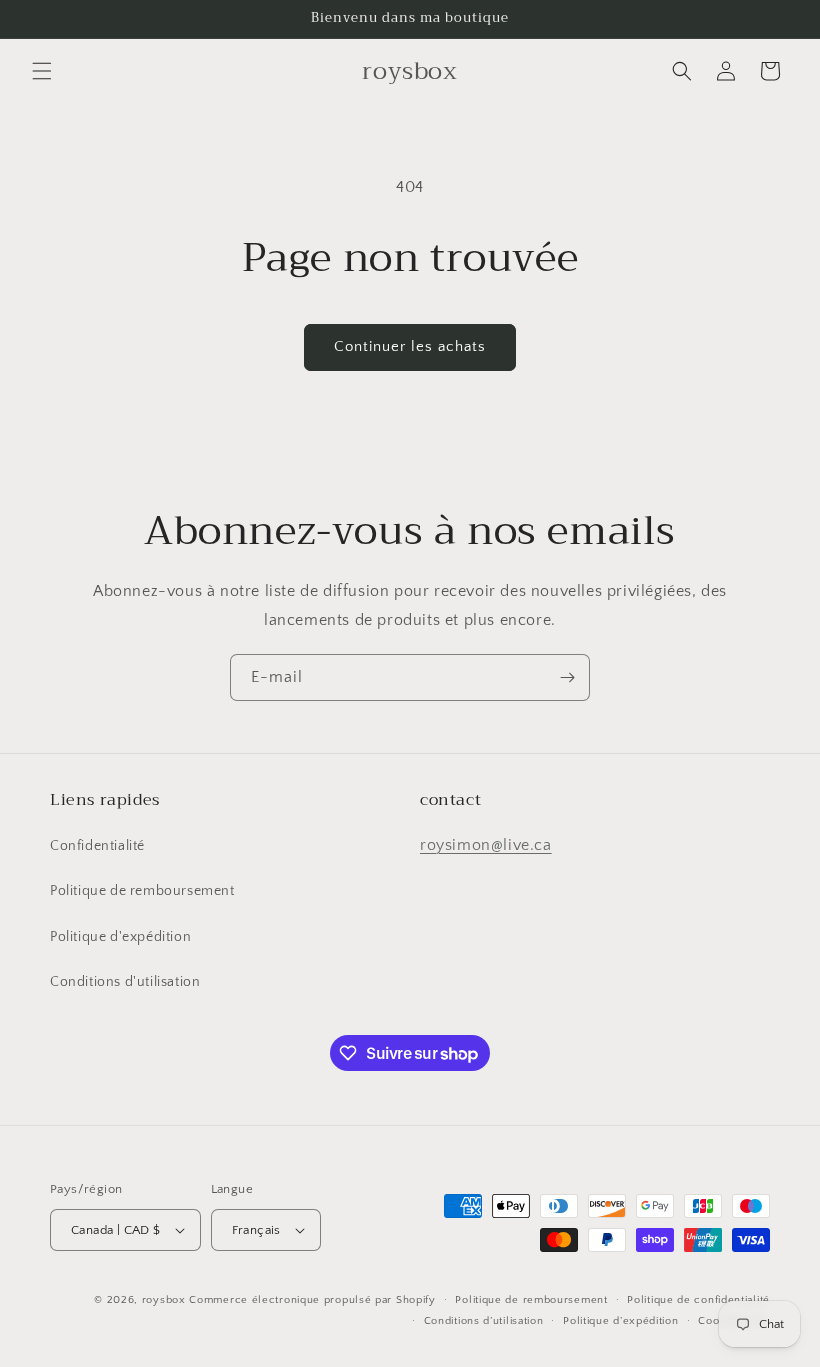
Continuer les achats (410, 346)
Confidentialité (97, 846)
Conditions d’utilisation (484, 1321)
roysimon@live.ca (486, 845)
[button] (42, 71)
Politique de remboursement (142, 891)
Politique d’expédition (620, 1321)
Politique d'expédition (120, 937)
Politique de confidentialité (698, 1300)
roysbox (164, 1300)
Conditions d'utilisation (125, 982)
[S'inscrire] (567, 677)
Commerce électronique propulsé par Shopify (312, 1300)
